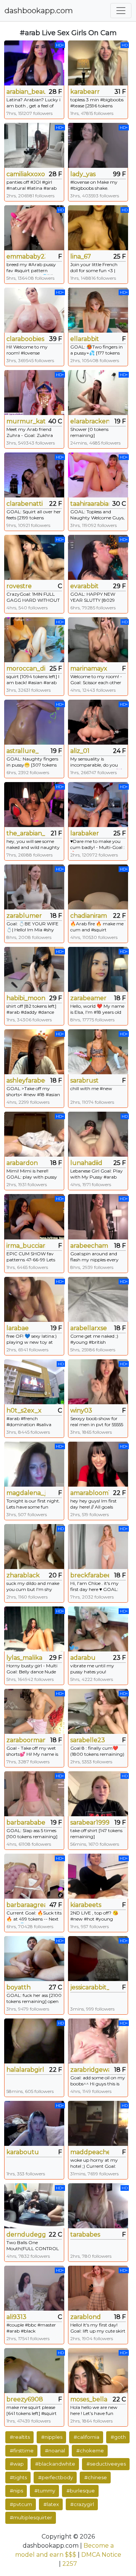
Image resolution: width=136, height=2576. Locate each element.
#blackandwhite (55, 2464)
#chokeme (90, 2451)
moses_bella (89, 2399)
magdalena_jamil (26, 1493)
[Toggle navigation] (121, 11)
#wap (17, 2464)
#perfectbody (56, 2477)
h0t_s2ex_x (24, 1410)
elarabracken (90, 421)
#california (87, 2437)
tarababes (85, 2234)
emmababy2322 (26, 256)
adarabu (83, 1658)
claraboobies (25, 339)
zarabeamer (88, 998)
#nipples (52, 2437)
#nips (16, 2491)
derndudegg (26, 2234)
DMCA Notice (101, 2555)
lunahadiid (86, 1163)
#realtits (20, 2437)
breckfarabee (90, 1575)
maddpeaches (90, 2152)
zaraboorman (26, 1740)
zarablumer (24, 916)
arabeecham (89, 1246)
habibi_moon (26, 998)
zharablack (23, 1575)
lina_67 (81, 256)
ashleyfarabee (26, 1080)
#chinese (96, 2477)
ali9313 (16, 2317)
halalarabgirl (25, 2070)
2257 (70, 2564)
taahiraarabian (90, 504)
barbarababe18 (26, 1822)
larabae (18, 1328)
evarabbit (84, 586)
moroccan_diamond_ (26, 668)
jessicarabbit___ (90, 1987)
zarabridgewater (90, 2070)
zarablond (86, 2317)
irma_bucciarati (26, 1246)
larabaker (85, 833)
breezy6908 (25, 2399)
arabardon (22, 1163)
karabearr (85, 92)
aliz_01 (80, 751)
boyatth (19, 1987)
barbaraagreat (26, 1905)
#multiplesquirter (31, 2517)
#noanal (55, 2451)
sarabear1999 (90, 1822)
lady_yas (83, 174)
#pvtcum (21, 2504)
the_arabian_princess (26, 833)
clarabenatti (25, 504)
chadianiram (89, 916)
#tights (18, 2477)
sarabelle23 (88, 1740)
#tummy (45, 2491)
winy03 (81, 1410)
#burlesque (81, 2491)
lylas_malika (24, 1658)
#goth (118, 2437)
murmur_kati (26, 421)
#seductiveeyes (106, 2464)
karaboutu (23, 2152)
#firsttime (22, 2451)
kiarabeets (86, 1905)
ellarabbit (85, 339)
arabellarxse (89, 1328)
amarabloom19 (90, 1493)
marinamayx (89, 668)
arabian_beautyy (26, 92)
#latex (51, 2504)
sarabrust (84, 1080)
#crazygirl (82, 2504)
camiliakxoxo (26, 174)
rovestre (19, 586)
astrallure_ (22, 751)
